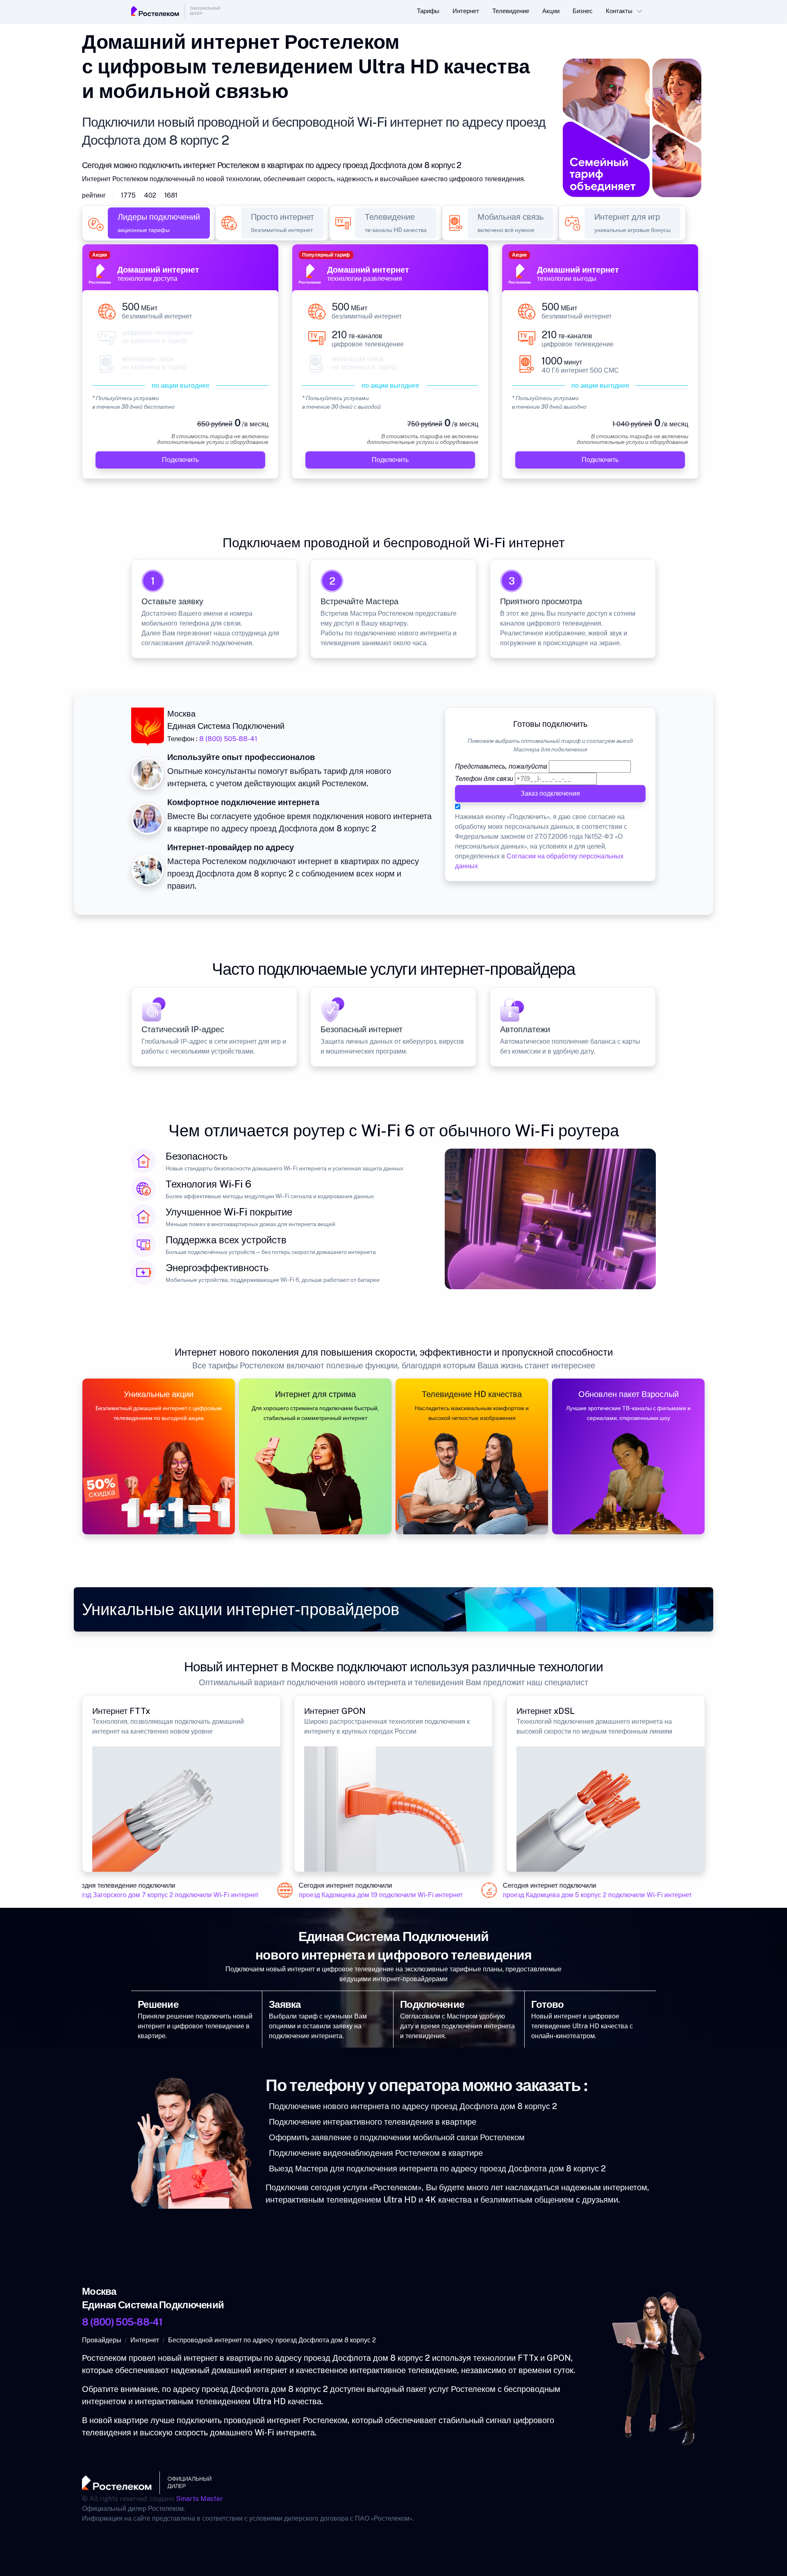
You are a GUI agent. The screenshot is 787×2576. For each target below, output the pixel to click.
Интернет (466, 11)
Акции (551, 11)
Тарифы (428, 11)
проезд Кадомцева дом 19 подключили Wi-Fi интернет (358, 1895)
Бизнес (583, 11)
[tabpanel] (393, 366)
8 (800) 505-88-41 (228, 739)
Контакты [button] (619, 11)
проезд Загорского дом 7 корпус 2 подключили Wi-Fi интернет (141, 1895)
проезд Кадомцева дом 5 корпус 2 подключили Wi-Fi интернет (574, 1895)
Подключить (180, 460)
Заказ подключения (550, 793)
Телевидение (511, 11)
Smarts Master (199, 2499)
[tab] (159, 223)
